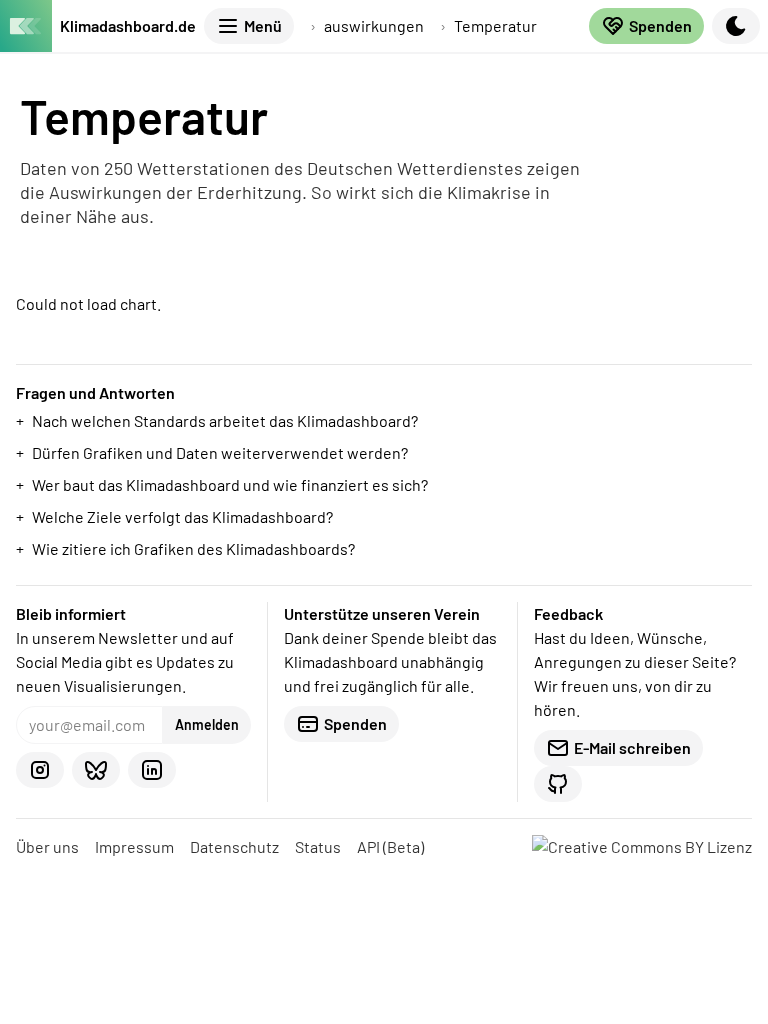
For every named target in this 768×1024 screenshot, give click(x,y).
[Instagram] (40, 770)
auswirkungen (374, 25)
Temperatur (495, 25)
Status (318, 846)
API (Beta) (390, 846)
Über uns (47, 846)
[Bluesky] (96, 770)
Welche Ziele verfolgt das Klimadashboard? (182, 516)
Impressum (134, 846)
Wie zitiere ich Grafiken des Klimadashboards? (193, 548)
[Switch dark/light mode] (736, 26)
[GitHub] (558, 784)
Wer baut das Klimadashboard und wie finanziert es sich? (230, 484)
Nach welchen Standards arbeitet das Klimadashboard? (225, 420)
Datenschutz (234, 846)
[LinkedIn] (152, 770)
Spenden (660, 25)
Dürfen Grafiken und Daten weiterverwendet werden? (220, 452)
